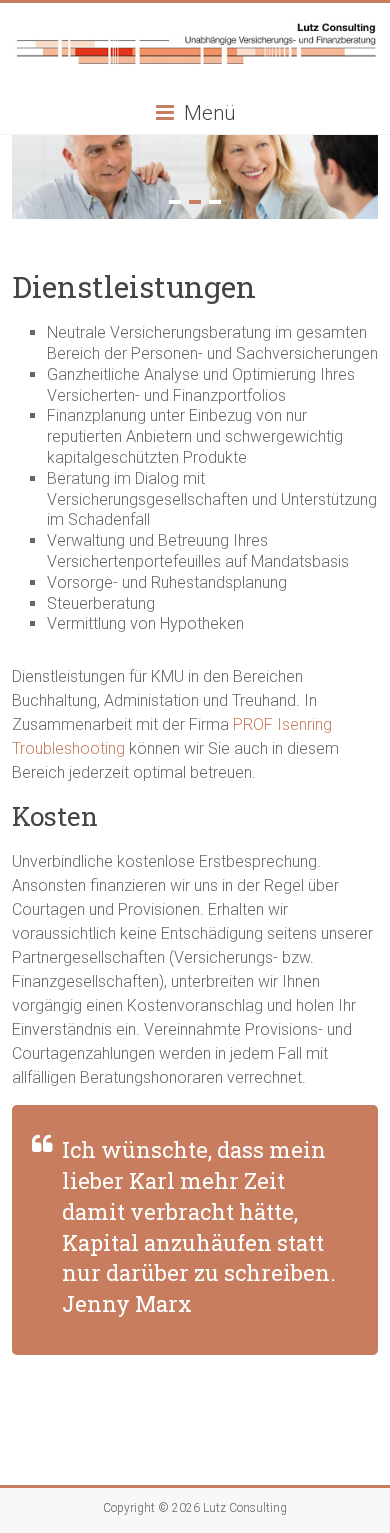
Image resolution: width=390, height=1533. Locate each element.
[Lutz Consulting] (195, 27)
